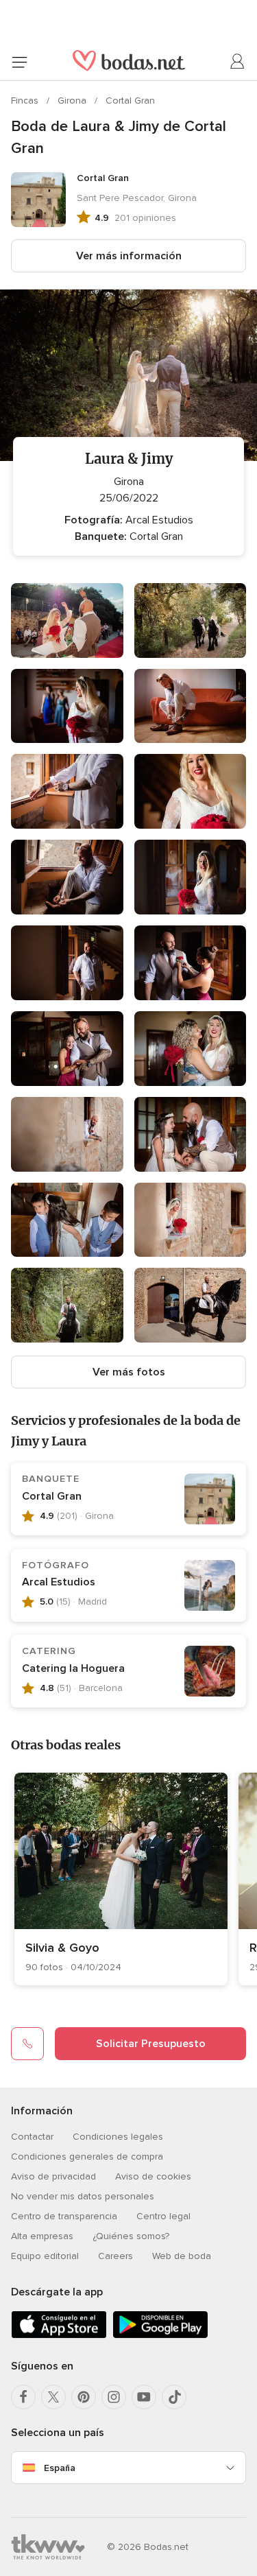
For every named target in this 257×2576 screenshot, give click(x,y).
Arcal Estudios (59, 1582)
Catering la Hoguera (73, 1668)
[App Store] (59, 2336)
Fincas (26, 101)
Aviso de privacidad (53, 2176)
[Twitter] (53, 2397)
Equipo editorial (45, 2256)
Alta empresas (42, 2236)
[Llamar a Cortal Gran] (27, 2044)
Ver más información (129, 256)
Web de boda (182, 2256)
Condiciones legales (118, 2137)
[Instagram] (114, 2397)
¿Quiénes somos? (131, 2236)
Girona (73, 101)
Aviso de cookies (153, 2176)
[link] (121, 1879)
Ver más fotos (129, 1372)
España (60, 2468)
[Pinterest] (84, 2397)
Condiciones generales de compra (87, 2156)
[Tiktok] (174, 2397)
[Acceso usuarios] (238, 62)
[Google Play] (160, 2336)
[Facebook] (23, 2397)
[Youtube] (144, 2397)
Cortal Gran (130, 101)
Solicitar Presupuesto (151, 2044)
